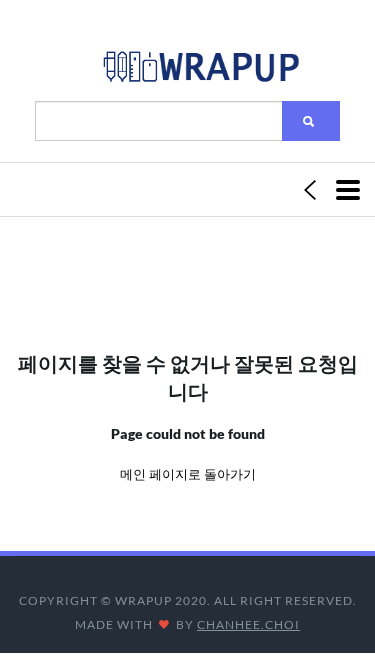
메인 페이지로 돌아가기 (188, 474)
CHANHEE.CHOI (248, 624)
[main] (200, 71)
